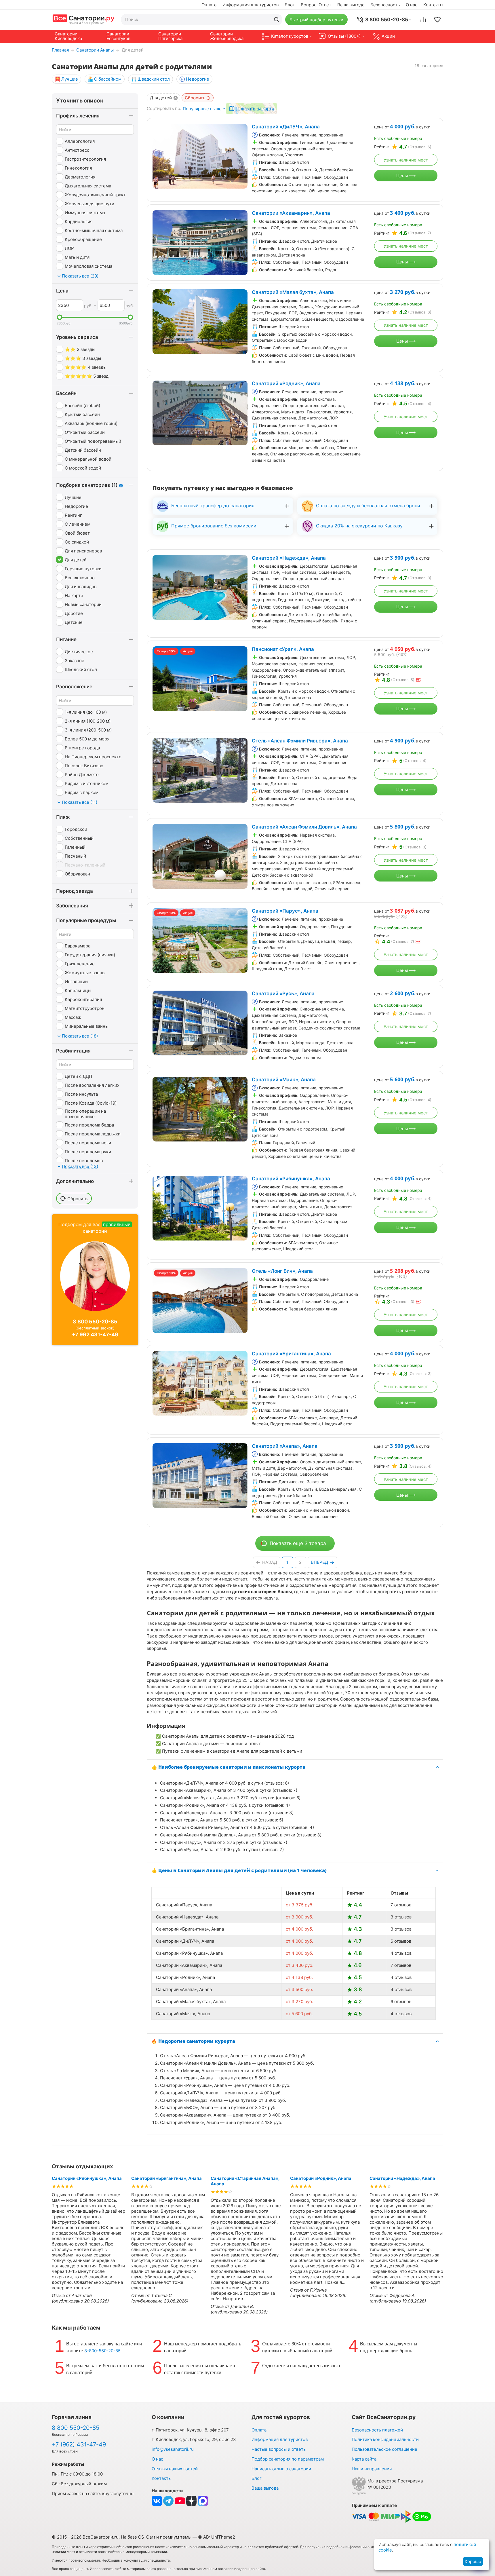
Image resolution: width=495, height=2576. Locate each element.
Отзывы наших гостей (175, 2469)
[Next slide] (240, 156)
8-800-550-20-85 (102, 2351)
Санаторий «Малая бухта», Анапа (293, 292)
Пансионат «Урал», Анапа (283, 649)
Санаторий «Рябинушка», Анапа (291, 1179)
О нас (412, 5)
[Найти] (277, 20)
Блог (290, 5)
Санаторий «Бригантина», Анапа (291, 1354)
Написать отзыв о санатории (281, 2469)
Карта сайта (364, 2459)
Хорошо (473, 2561)
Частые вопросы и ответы (279, 2449)
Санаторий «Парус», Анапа (285, 911)
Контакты (433, 5)
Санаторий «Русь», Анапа (283, 993)
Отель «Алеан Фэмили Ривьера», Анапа (300, 741)
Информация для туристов (251, 5)
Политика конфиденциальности (385, 2439)
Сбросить (195, 98)
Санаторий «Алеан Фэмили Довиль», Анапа (304, 827)
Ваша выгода (351, 5)
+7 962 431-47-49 (95, 1334)
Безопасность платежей (377, 2430)
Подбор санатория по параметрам (288, 2459)
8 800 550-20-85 (95, 1322)
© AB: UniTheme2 (217, 2537)
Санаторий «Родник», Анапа (286, 383)
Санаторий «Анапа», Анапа (285, 1446)
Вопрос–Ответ (316, 5)
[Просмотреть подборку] (437, 20)
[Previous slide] (160, 156)
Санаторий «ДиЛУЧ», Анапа (286, 127)
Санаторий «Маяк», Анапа (284, 1080)
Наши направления (372, 2469)
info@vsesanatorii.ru (173, 2449)
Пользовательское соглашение (384, 2449)
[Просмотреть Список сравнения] (423, 20)
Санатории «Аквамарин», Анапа (291, 213)
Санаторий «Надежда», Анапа (289, 558)
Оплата (209, 5)
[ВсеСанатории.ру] (83, 19)
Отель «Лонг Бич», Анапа (282, 1271)
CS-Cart (147, 2537)
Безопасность (385, 5)
